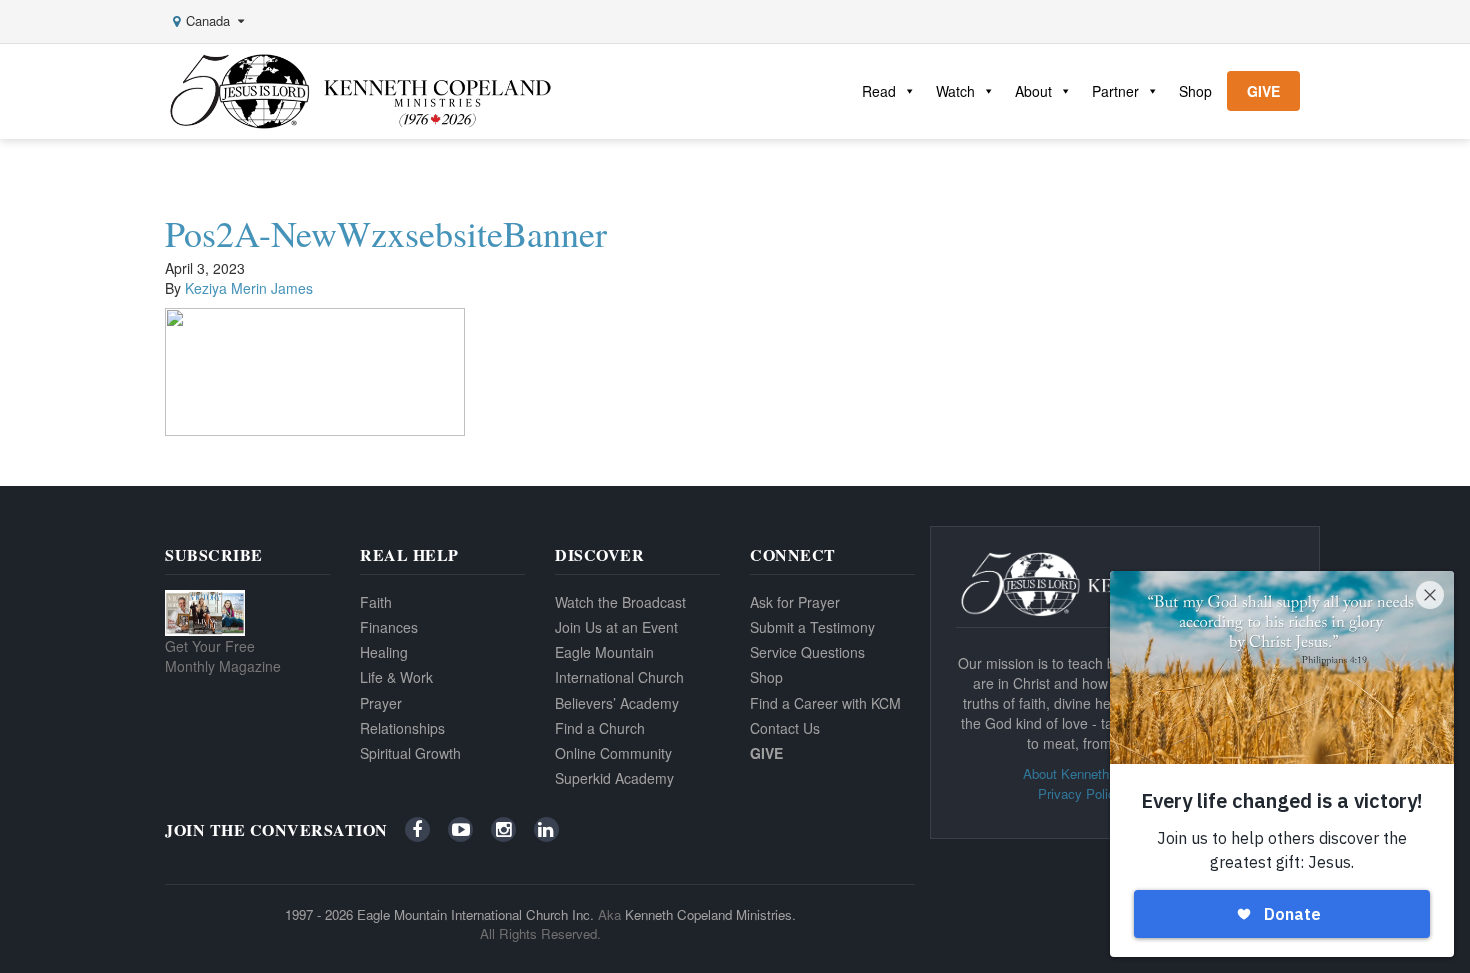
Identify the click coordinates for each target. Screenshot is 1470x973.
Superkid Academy (614, 778)
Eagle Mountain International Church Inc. (475, 914)
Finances (389, 627)
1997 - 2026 (319, 914)
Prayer (381, 703)
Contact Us (785, 728)
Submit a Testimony (812, 627)
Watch (955, 91)
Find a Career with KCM (825, 703)
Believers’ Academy (617, 703)
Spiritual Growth (410, 753)
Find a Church (600, 728)
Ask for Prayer (795, 602)
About (1033, 91)
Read (879, 91)
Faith (376, 602)
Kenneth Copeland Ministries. (710, 914)
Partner (1115, 91)
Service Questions (807, 652)
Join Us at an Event (616, 627)
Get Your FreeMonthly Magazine (223, 656)
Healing (384, 652)
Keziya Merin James (249, 288)
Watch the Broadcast (620, 602)
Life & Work (396, 677)
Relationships (402, 728)
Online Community (613, 753)
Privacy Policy (1080, 793)
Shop (1195, 91)
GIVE (1263, 91)
